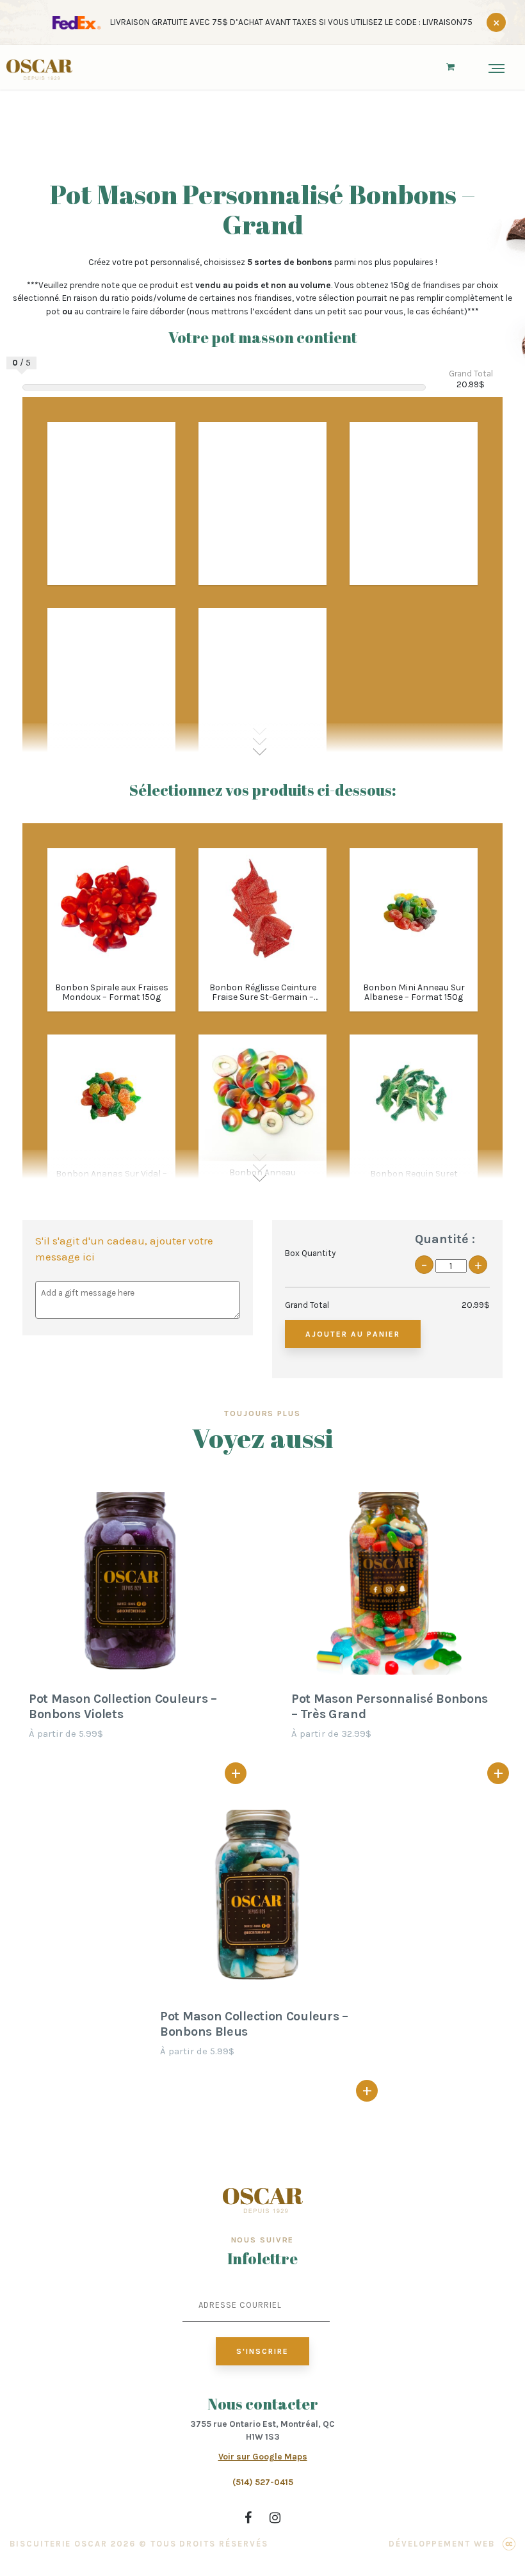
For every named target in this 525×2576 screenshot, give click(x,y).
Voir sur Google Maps (263, 2457)
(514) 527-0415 (263, 2482)
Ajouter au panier (353, 1334)
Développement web (442, 2544)
